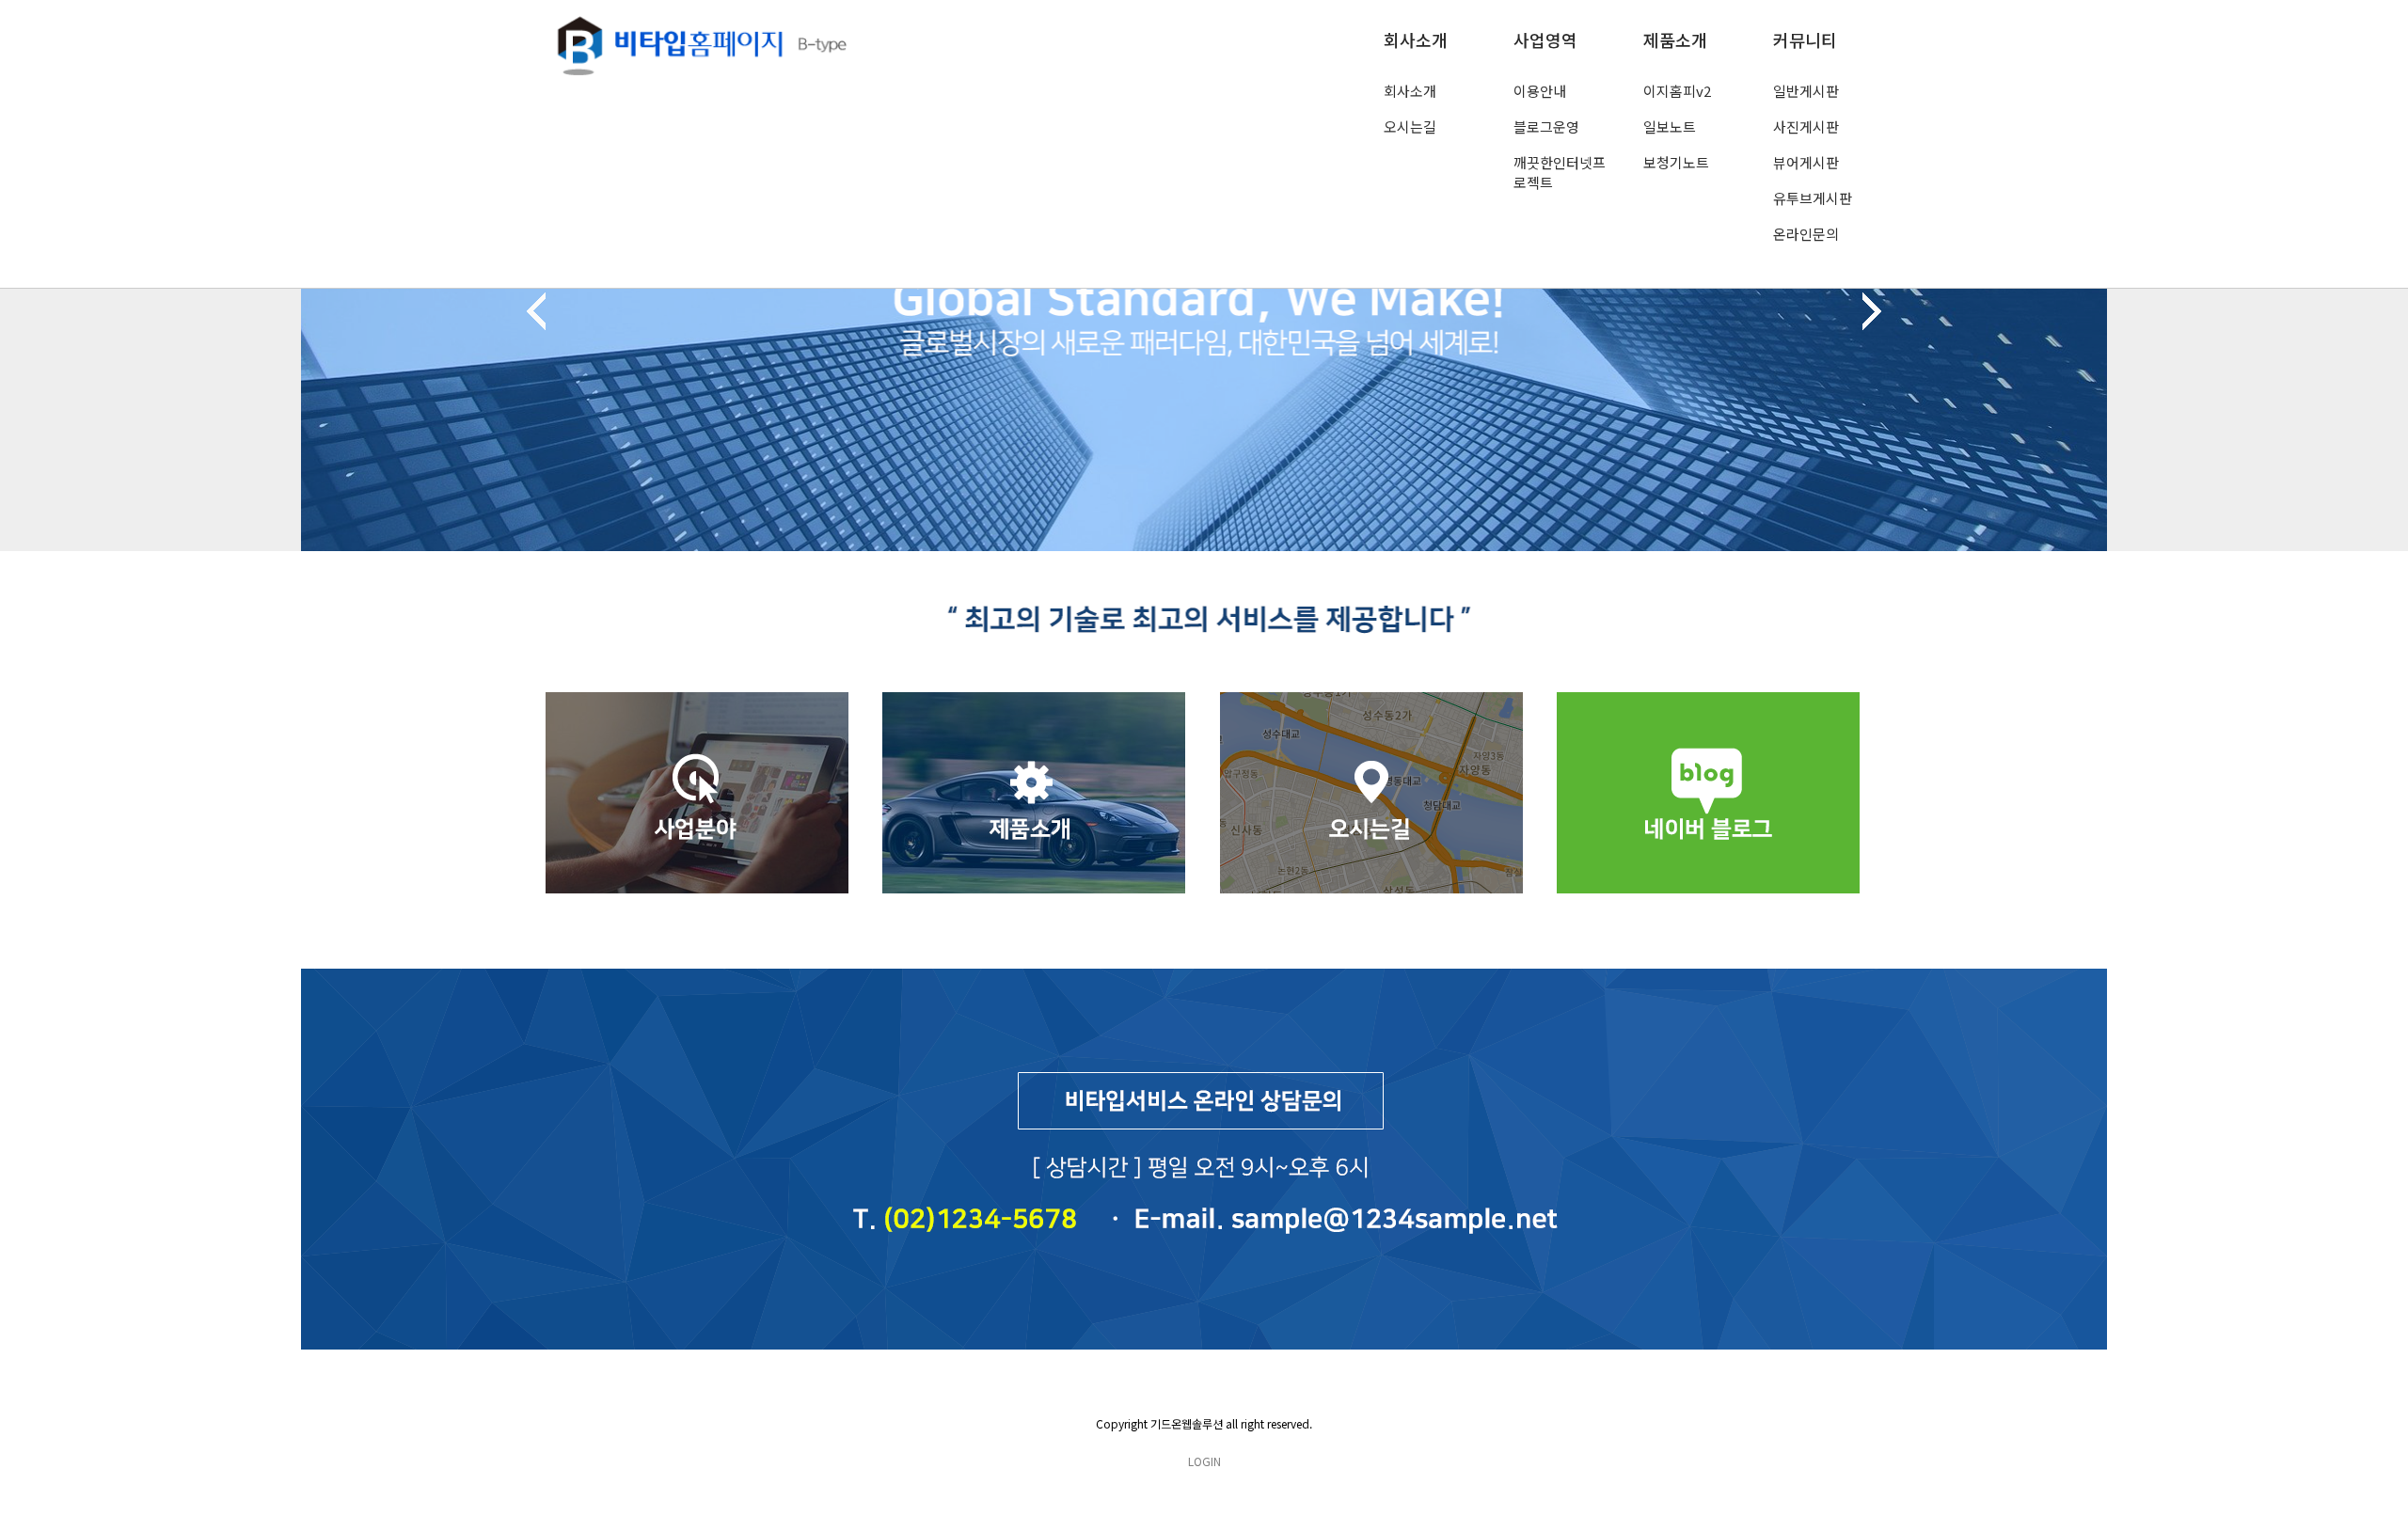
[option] (1204, 316)
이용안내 (1540, 91)
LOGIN (1204, 1461)
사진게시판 (1806, 126)
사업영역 (1545, 39)
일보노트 (1670, 126)
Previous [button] (536, 311)
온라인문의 (1806, 234)
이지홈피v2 (1677, 91)
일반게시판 (1806, 91)
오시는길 (1410, 126)
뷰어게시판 (1806, 162)
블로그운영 (1546, 126)
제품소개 (1675, 39)
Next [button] (1872, 311)
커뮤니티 (1805, 39)
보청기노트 (1676, 162)
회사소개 (1416, 39)
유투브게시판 (1813, 198)
